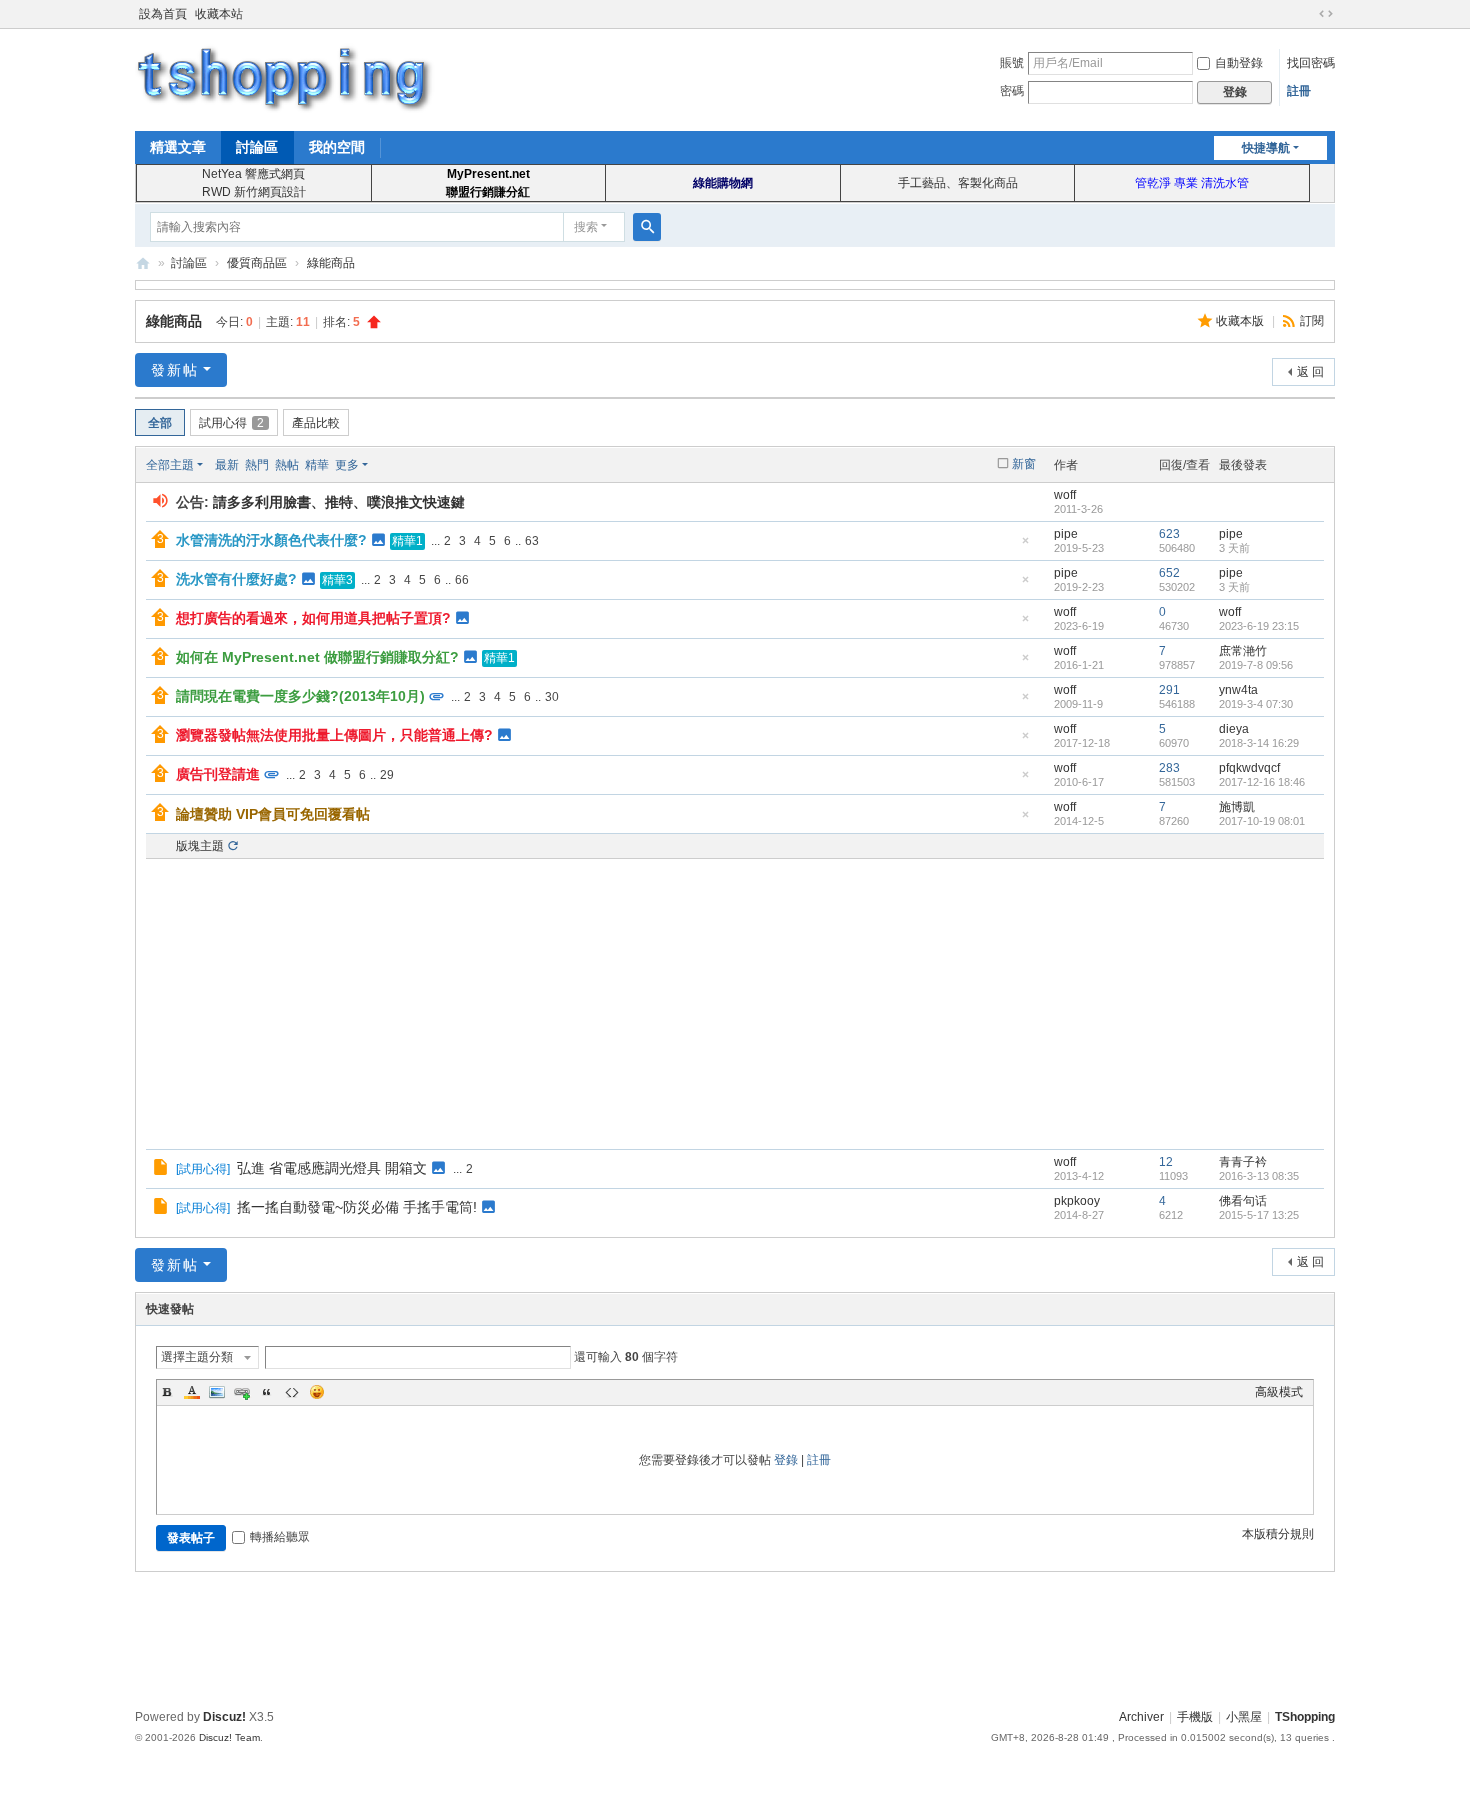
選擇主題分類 (197, 1357)
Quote (267, 1392)
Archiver (1141, 1717)
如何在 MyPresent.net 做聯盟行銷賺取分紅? (317, 657)
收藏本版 (1241, 321)
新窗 (1024, 464)
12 (1166, 1162)
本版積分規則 (1278, 1534)
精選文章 (178, 147)
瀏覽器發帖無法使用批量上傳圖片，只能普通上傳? (334, 735)
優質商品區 (257, 263)
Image (217, 1392)
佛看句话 (1243, 1201)
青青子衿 (1243, 1162)
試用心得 (231, 423)
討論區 (257, 147)
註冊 (1299, 91)
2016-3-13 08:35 (1259, 1176)
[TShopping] (285, 78)
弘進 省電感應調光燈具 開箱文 (332, 1168)
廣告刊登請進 (218, 774)
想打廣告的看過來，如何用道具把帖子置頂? (313, 618)
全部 (160, 423)
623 (1169, 534)
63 (532, 541)
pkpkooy (1077, 1201)
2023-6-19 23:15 (1259, 626)
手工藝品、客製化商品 (958, 183)
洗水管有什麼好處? (236, 579)
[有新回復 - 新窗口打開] (162, 1170)
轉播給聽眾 (280, 1537)
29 (387, 775)
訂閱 (1312, 321)
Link (242, 1392)
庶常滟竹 (1243, 651)
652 (1169, 573)
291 (1169, 690)
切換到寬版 (1326, 14)
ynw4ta (1238, 690)
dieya (1234, 729)
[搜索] (647, 227)
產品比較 (316, 423)
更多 (347, 465)
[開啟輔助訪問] (1307, 14)
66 (462, 580)
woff (1065, 495)
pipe (1066, 534)
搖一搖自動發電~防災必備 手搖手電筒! (357, 1207)
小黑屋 (1244, 1717)
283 (1169, 768)
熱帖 (287, 465)
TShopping (143, 263)
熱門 (257, 465)
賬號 (1012, 63)
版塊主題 (200, 846)
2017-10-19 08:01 (1262, 821)
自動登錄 (1239, 63)
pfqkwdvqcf (1249, 768)
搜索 (586, 227)
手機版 (1195, 1717)
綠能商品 (331, 263)
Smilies (317, 1392)
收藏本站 (219, 14)
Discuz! (224, 1717)
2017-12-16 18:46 (1262, 782)
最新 (227, 465)
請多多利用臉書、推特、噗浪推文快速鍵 (339, 502)
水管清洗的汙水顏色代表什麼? (271, 540)
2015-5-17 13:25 (1259, 1215)
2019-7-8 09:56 (1256, 665)
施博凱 (1237, 807)
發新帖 (175, 370)
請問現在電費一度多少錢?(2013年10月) (300, 696)
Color (192, 1392)
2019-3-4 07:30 (1256, 704)
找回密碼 (1311, 63)
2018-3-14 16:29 (1259, 743)
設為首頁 (163, 14)
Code (292, 1392)
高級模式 (1279, 1392)
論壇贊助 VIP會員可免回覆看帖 (273, 814)
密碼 (1012, 91)
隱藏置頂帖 (1025, 546)
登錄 (786, 1460)
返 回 (1310, 372)
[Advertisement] (735, 1004)
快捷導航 (1266, 148)
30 (552, 697)
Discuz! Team (229, 1737)
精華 (317, 465)
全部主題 (170, 465)
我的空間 (337, 147)
